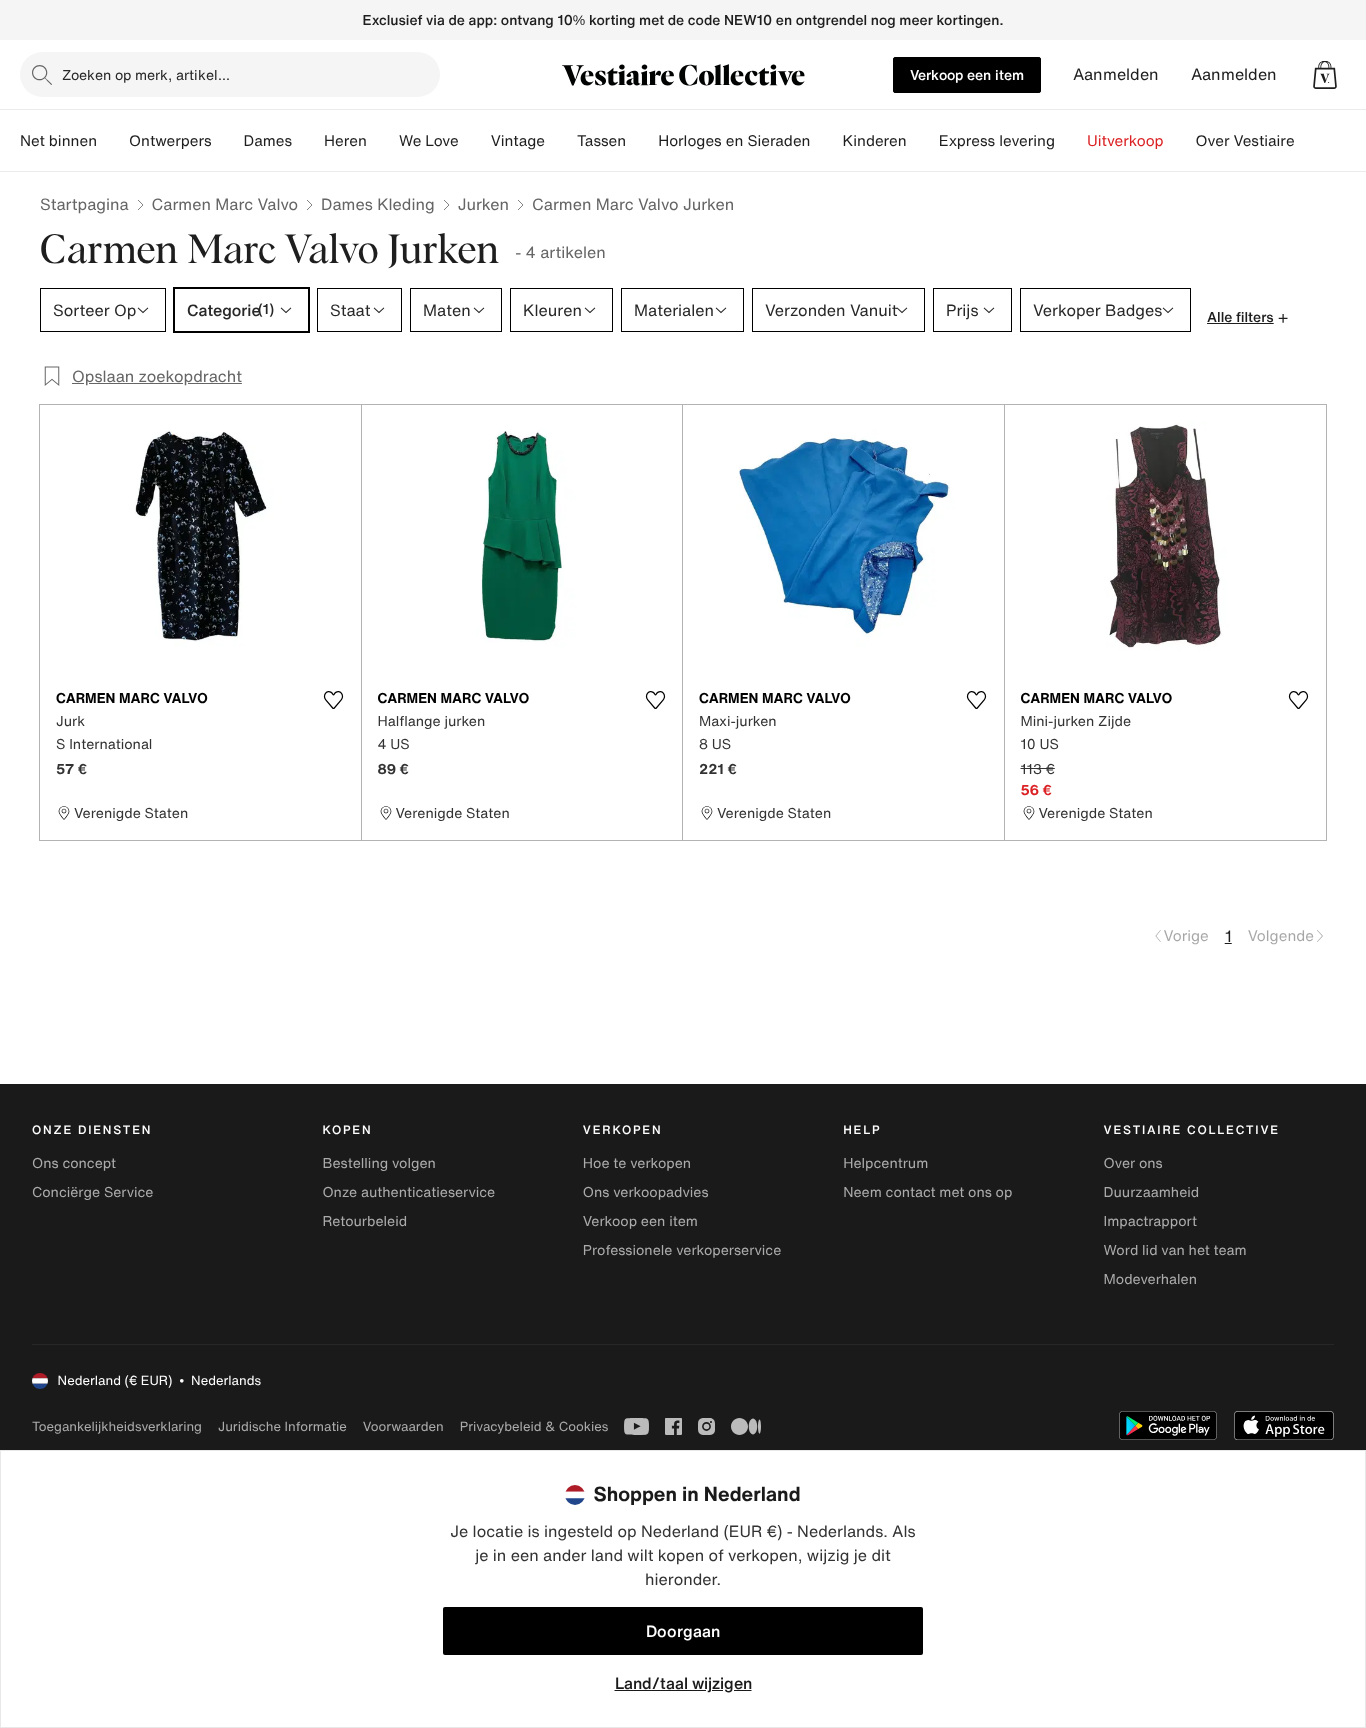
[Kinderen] (923, 141)
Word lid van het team (1175, 1250)
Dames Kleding (378, 204)
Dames (268, 141)
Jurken (483, 204)
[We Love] (475, 141)
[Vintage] (561, 141)
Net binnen (58, 141)
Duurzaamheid (1152, 1192)
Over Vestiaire (1245, 141)
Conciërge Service (92, 1192)
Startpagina (84, 204)
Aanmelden (1116, 74)
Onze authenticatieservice (408, 1192)
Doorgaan (683, 1631)
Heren (345, 141)
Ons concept (74, 1163)
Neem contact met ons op (927, 1192)
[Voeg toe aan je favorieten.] (334, 700)
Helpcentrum (885, 1163)
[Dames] (308, 141)
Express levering (997, 141)
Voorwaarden (403, 1426)
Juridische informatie (282, 1426)
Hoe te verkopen (637, 1163)
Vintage (518, 141)
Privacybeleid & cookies (534, 1426)
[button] (1325, 75)
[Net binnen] (113, 141)
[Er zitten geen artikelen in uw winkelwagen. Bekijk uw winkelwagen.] (1325, 75)
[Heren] (383, 141)
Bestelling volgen (378, 1163)
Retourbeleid (364, 1221)
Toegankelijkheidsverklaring (117, 1426)
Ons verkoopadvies (646, 1192)
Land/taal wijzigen (683, 1683)
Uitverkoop (1125, 141)
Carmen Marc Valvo (225, 204)
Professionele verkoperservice (682, 1250)
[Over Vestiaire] (1311, 141)
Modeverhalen (1150, 1279)
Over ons (1133, 1163)
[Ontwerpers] (228, 141)
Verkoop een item (967, 74)
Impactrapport (1150, 1221)
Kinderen (874, 141)
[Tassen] (642, 141)
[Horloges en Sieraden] (826, 141)
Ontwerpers (170, 141)
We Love (429, 141)
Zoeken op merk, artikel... (146, 74)
